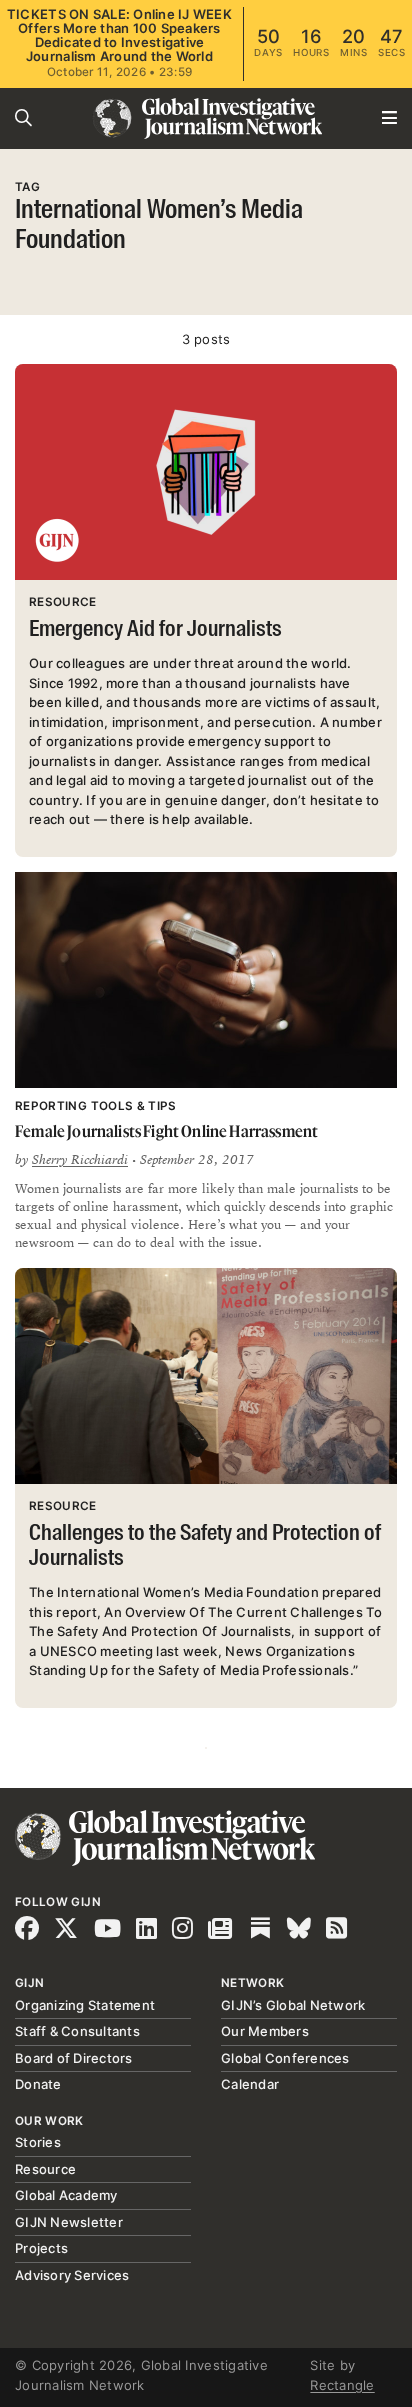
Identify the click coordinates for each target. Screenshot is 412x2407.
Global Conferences (285, 2058)
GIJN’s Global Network (293, 2005)
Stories (38, 2142)
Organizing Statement (85, 2005)
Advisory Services (72, 2275)
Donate (38, 2084)
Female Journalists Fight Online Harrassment (166, 1131)
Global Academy (66, 2195)
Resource (45, 2169)
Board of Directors (74, 2058)
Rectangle (342, 2385)
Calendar (250, 2084)
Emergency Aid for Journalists (155, 630)
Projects (41, 2248)
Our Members (265, 2031)
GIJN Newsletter (69, 2222)
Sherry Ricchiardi (80, 1160)
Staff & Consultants (77, 2031)
